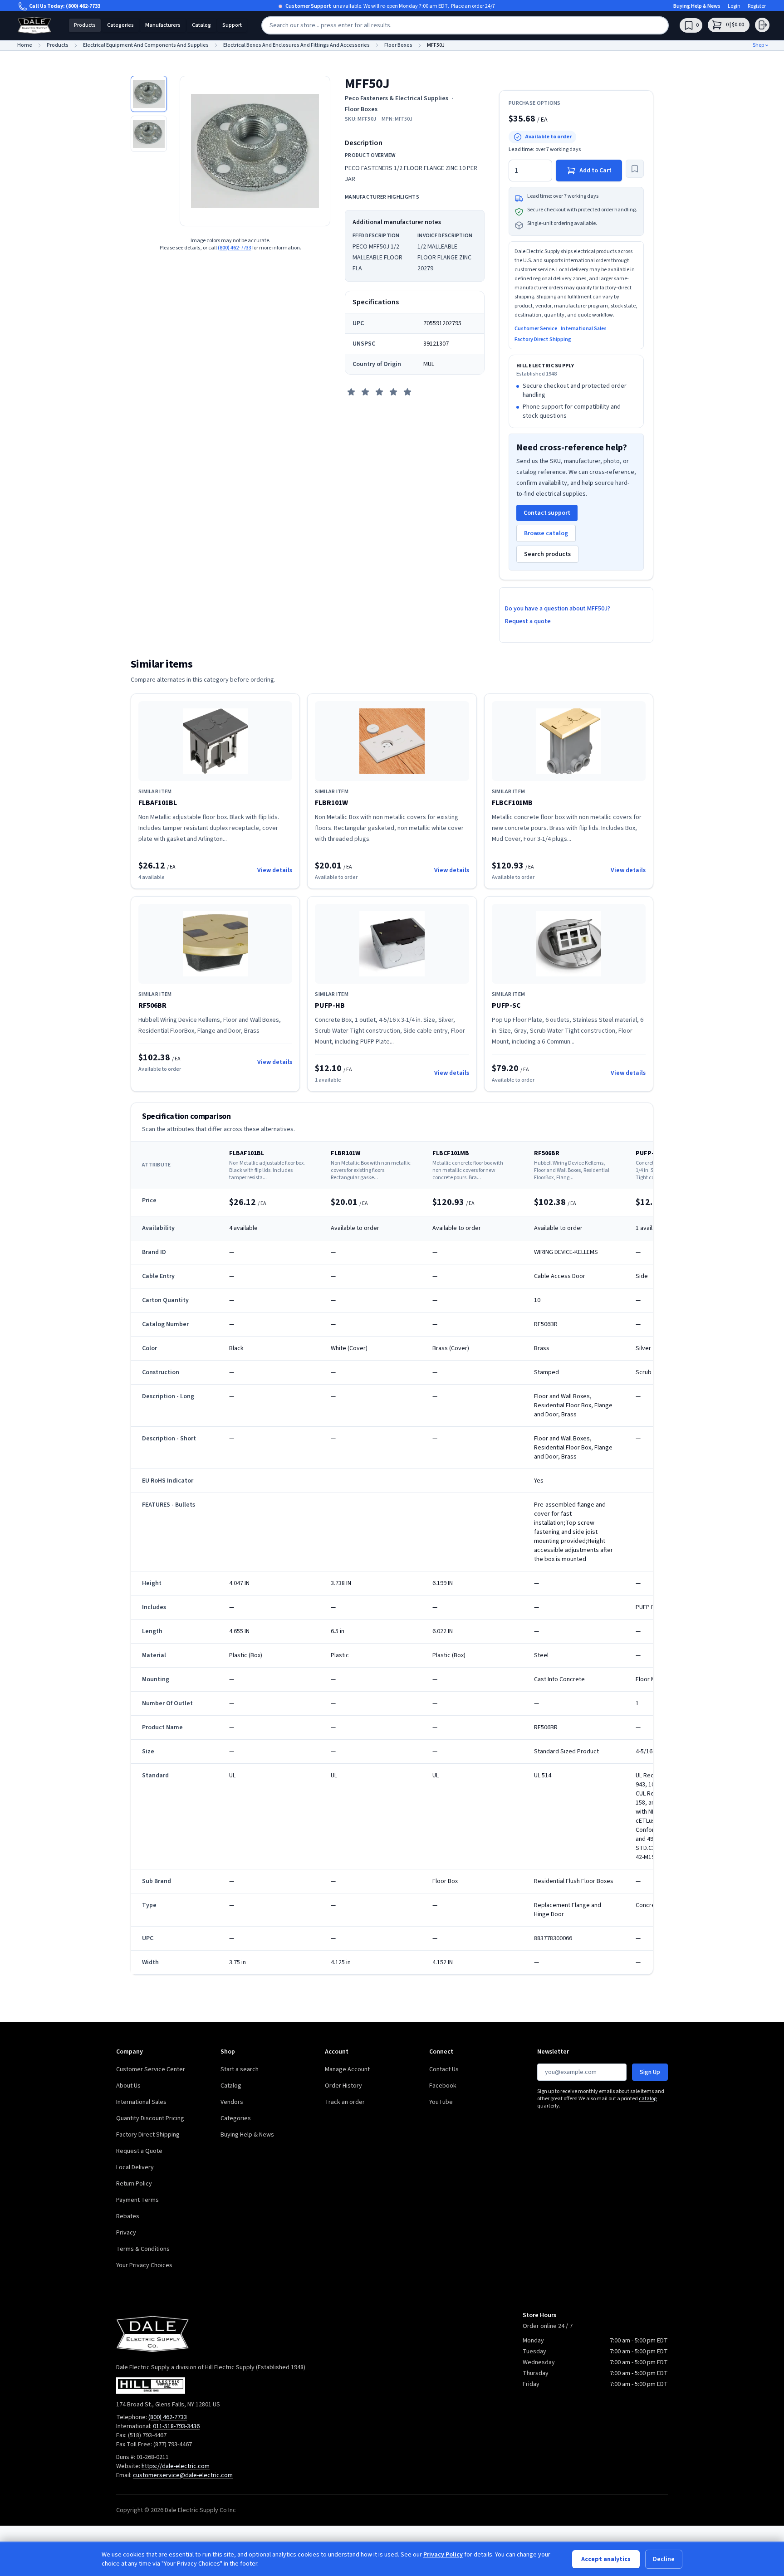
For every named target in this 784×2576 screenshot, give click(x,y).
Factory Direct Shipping (543, 340)
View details (275, 870)
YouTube (441, 2102)
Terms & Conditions (143, 2249)
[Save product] (635, 169)
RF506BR (152, 1005)
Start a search (240, 2069)
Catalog (201, 25)
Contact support (547, 513)
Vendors (232, 2102)
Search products (547, 554)
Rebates (128, 2216)
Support (232, 25)
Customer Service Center (151, 2069)
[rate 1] (351, 392)
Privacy (126, 2233)
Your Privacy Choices (144, 2265)
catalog (648, 2099)
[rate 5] (407, 392)
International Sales (584, 329)
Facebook (443, 2086)
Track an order (345, 2102)
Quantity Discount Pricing (150, 2118)
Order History (343, 2086)
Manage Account (347, 2069)
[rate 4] (393, 392)
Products (85, 25)
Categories (120, 25)
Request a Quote (139, 2151)
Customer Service (536, 329)
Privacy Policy (443, 2555)
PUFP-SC (506, 1005)
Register (757, 6)
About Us (128, 2086)
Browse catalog (546, 533)
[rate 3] (379, 392)
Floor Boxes (361, 109)
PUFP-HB (330, 1005)
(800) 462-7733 (83, 6)
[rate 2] (365, 392)
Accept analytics (606, 2559)
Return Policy (134, 2184)
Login (734, 6)
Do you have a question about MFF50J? (558, 609)
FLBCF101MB (512, 803)
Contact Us (444, 2069)
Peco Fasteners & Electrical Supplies (397, 98)
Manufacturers (163, 25)
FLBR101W (331, 803)
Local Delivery (135, 2167)
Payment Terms (137, 2200)
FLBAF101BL (158, 803)
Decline (664, 2559)
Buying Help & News (697, 6)
